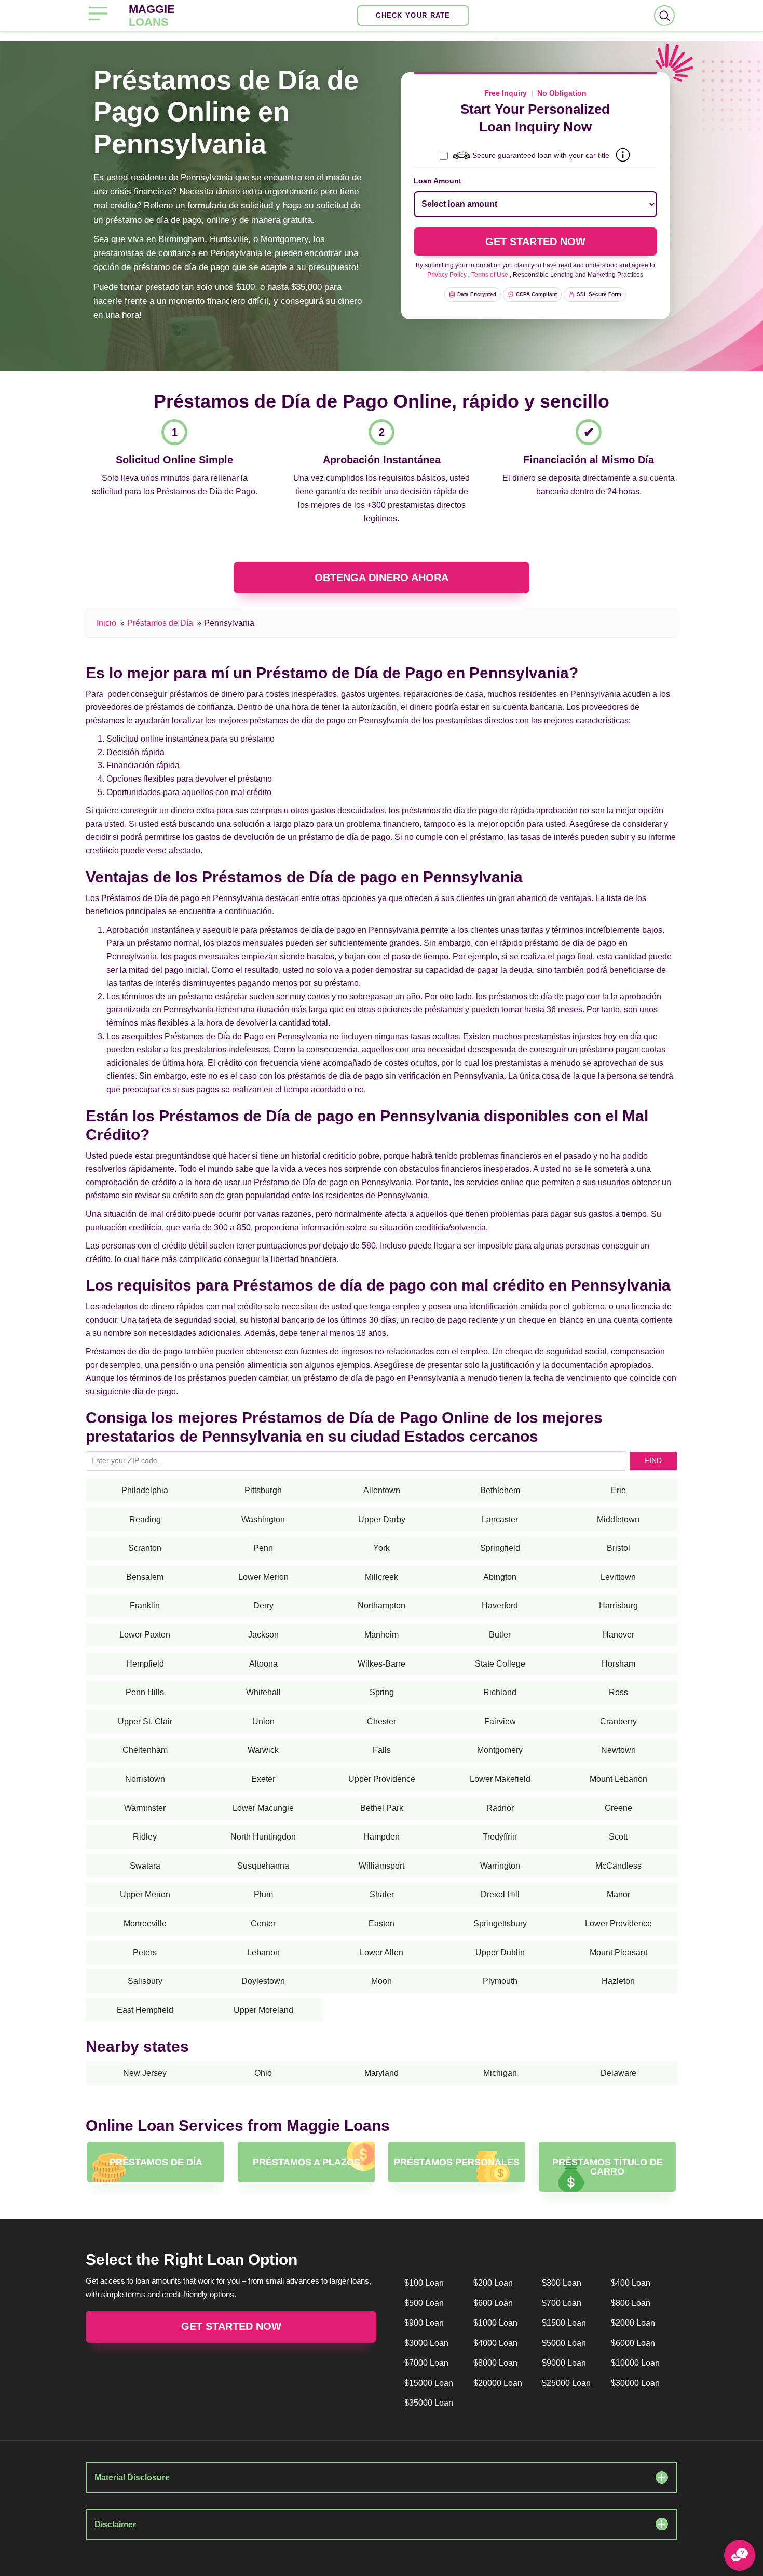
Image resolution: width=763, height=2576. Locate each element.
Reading (145, 1519)
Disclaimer (115, 2524)
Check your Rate (413, 15)
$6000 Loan (633, 2343)
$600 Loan (493, 2303)
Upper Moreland (263, 2010)
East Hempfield (145, 2010)
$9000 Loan (564, 2363)
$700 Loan (562, 2303)
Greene (618, 1808)
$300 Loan (562, 2283)
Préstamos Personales (457, 2162)
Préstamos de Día (160, 623)
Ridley (145, 1837)
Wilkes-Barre (382, 1664)
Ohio (263, 2073)
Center (263, 1923)
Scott (618, 1837)
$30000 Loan (635, 2383)
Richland (500, 1692)
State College (500, 1664)
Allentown (382, 1490)
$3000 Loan (426, 2343)
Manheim (382, 1635)
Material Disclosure (132, 2478)
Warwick (263, 1750)
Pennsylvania (229, 623)
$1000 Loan (495, 2323)
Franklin (145, 1606)
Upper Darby (382, 1519)
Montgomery (500, 1750)
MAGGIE (152, 16)
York (382, 1548)
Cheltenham (145, 1750)
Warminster (145, 1808)
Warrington (500, 1866)
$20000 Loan (498, 2383)
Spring (382, 1692)
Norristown (145, 1779)
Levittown (618, 1577)
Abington (500, 1577)
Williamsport (382, 1866)
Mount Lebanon (618, 1779)
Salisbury (145, 1981)
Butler (500, 1635)
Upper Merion (145, 1894)
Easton (382, 1923)
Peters (145, 1953)
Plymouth (500, 1981)
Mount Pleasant (618, 1953)
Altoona (263, 1664)
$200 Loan (493, 2283)
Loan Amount (438, 181)
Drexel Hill (500, 1894)
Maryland (382, 2073)
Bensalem (145, 1577)
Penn (263, 1548)
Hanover (618, 1635)
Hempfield (145, 1664)
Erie (618, 1490)
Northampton (382, 1606)
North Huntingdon (263, 1837)
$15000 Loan (429, 2383)
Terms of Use (490, 275)
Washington (263, 1519)
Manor (618, 1894)
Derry (263, 1606)
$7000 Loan (426, 2363)
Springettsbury (500, 1923)
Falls (382, 1750)
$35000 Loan (429, 2403)
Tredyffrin (500, 1837)
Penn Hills (145, 1692)
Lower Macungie (263, 1808)
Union (263, 1721)
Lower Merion (263, 1577)
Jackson (263, 1635)
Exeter (263, 1779)
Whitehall (263, 1692)
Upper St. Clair (145, 1721)
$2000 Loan (633, 2323)
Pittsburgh (263, 1490)
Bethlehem (500, 1490)
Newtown (618, 1750)
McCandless (618, 1866)
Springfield (500, 1548)
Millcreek (382, 1577)
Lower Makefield (500, 1779)
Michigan (500, 2073)
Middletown (618, 1519)
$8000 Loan (495, 2363)
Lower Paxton (145, 1635)
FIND (653, 1460)
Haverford (500, 1606)
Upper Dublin (500, 1953)
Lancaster (500, 1519)
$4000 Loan (495, 2343)
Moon (382, 1981)
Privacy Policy (447, 275)
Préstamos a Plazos (306, 2162)
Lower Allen (382, 1953)
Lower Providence (618, 1923)
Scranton (145, 1548)
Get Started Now (231, 2326)
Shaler (382, 1894)
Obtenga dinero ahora (382, 578)
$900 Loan (424, 2323)
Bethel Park (382, 1808)
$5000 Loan (564, 2343)
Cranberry (618, 1721)
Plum (263, 1894)
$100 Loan (424, 2283)
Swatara (145, 1866)
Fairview (500, 1721)
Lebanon (263, 1953)
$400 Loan (631, 2283)
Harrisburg (618, 1606)
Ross (618, 1692)
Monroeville (145, 1923)
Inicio (106, 623)
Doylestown (263, 1981)
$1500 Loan (564, 2323)
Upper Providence (382, 1779)
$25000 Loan (566, 2383)
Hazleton (618, 1981)
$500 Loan (424, 2303)
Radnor (500, 1808)
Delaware (618, 2073)
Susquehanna (263, 1866)
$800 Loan (631, 2303)
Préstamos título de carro (608, 2167)
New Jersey (145, 2073)
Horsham (618, 1664)
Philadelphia (145, 1490)
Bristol (618, 1548)
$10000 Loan (635, 2363)
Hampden (382, 1837)
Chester (382, 1721)
